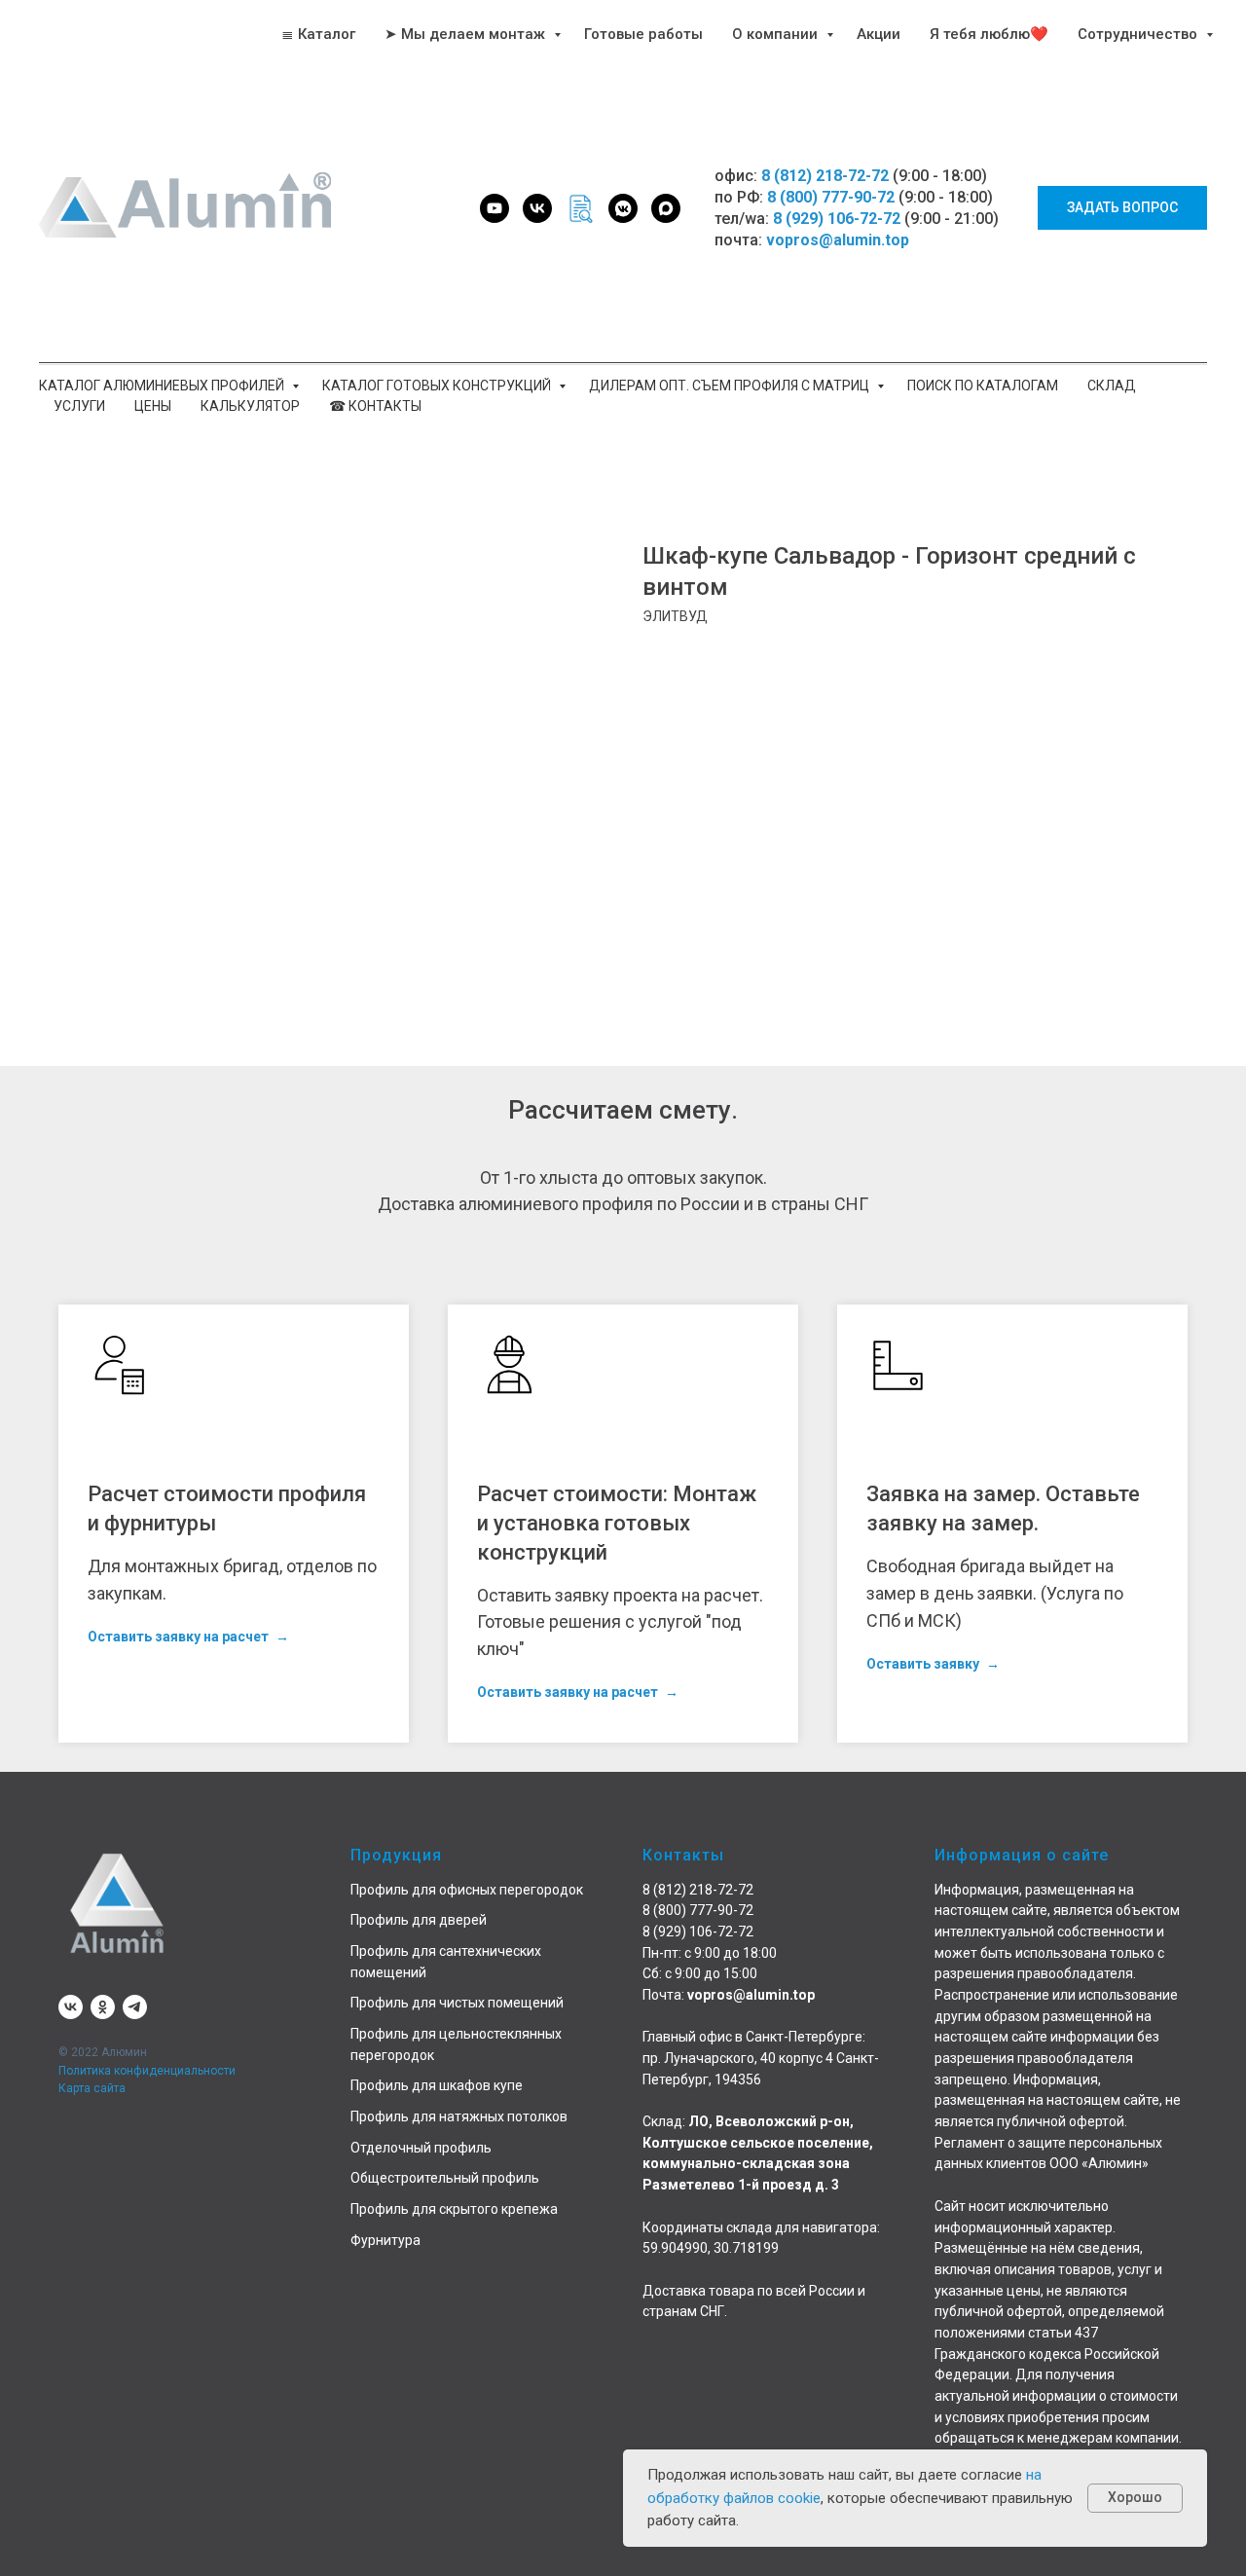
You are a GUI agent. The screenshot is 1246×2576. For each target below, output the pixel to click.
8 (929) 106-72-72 (837, 219)
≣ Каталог (318, 34)
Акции (879, 34)
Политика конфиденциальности (147, 2071)
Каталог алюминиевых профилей (163, 386)
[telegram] (135, 2007)
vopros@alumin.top (838, 240)
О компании (777, 34)
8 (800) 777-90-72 (831, 197)
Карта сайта (92, 2088)
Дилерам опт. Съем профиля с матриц (731, 386)
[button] (1122, 208)
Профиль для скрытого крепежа (454, 2209)
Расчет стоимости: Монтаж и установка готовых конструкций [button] (617, 1523)
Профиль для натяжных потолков (459, 2116)
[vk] (537, 208)
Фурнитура (385, 2240)
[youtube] (495, 208)
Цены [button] (153, 406)
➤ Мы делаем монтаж (467, 34)
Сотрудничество (1139, 34)
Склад (1112, 386)
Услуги (79, 406)
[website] (580, 208)
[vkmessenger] (623, 208)
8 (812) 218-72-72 (825, 176)
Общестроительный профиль (445, 2178)
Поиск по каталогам (983, 386)
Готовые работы (643, 34)
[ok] (103, 2007)
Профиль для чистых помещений (457, 2003)
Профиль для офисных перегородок (467, 1890)
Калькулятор (250, 406)
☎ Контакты (375, 406)
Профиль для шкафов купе (437, 2085)
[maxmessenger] (666, 208)
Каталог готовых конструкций (438, 386)
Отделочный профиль (421, 2148)
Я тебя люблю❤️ (989, 34)
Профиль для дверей (419, 1920)
